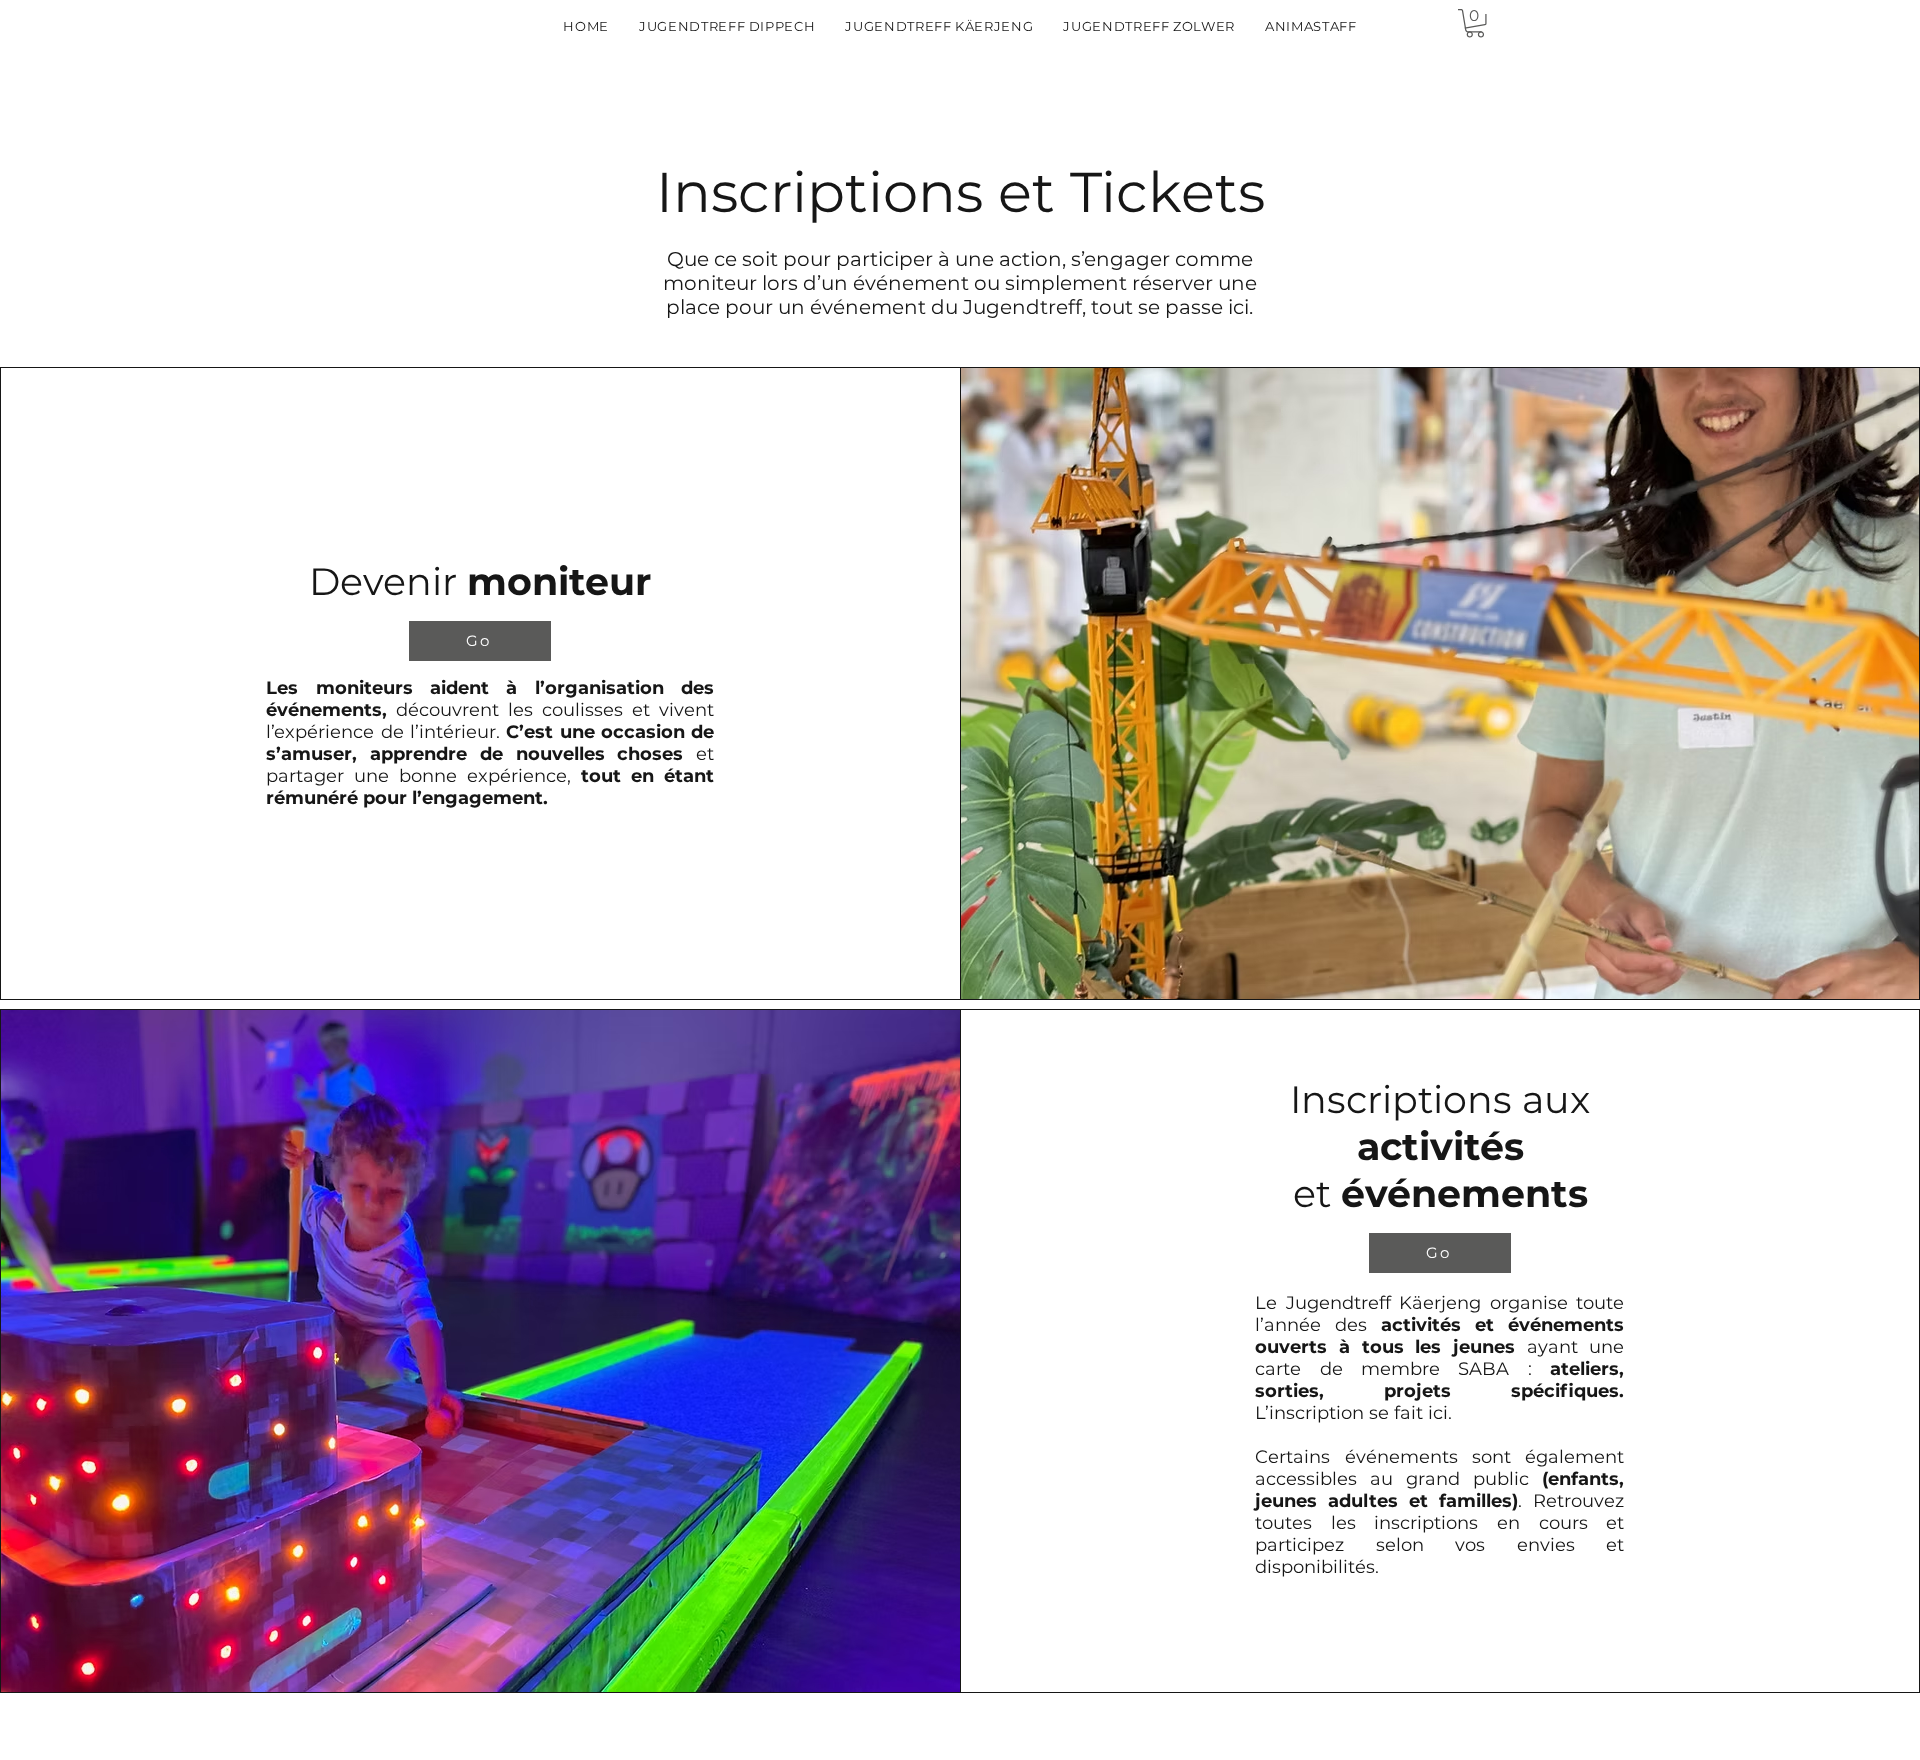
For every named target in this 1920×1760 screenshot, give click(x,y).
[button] (1475, 23)
